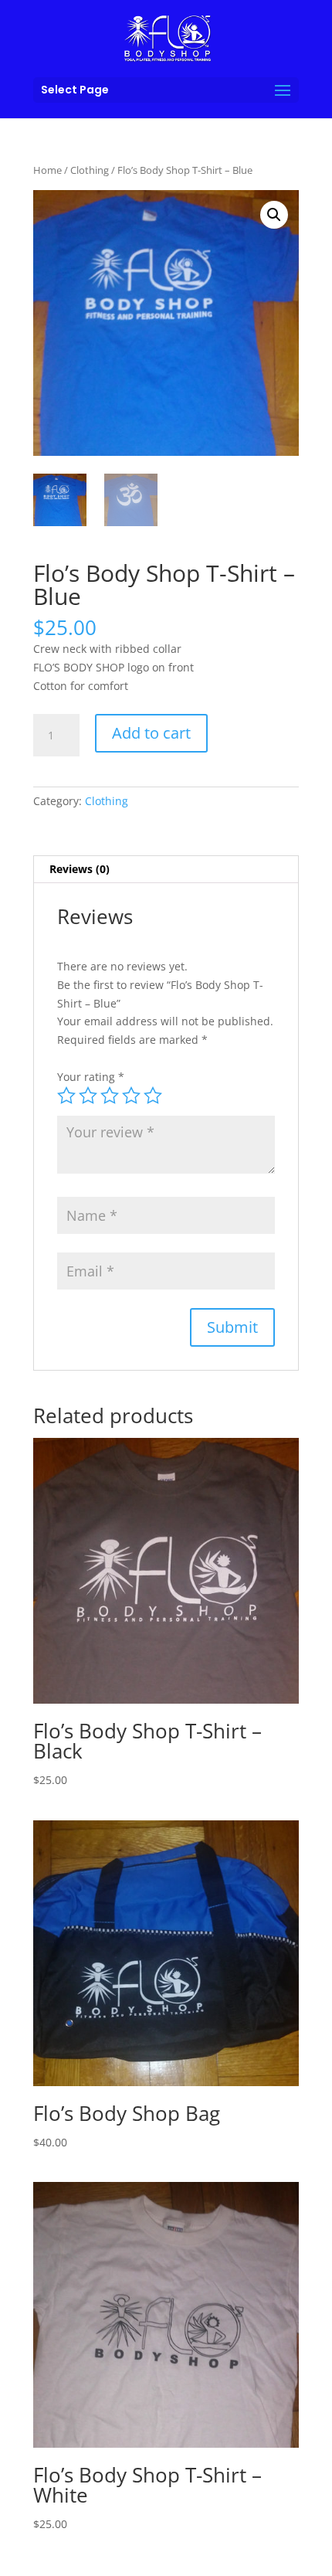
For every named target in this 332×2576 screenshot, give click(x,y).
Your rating (91, 1077)
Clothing (90, 170)
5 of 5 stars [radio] (153, 1096)
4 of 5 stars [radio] (131, 1096)
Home (47, 170)
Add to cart (151, 733)
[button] (274, 215)
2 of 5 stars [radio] (88, 1096)
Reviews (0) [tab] (80, 869)
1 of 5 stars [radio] (66, 1096)
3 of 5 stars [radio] (110, 1096)
